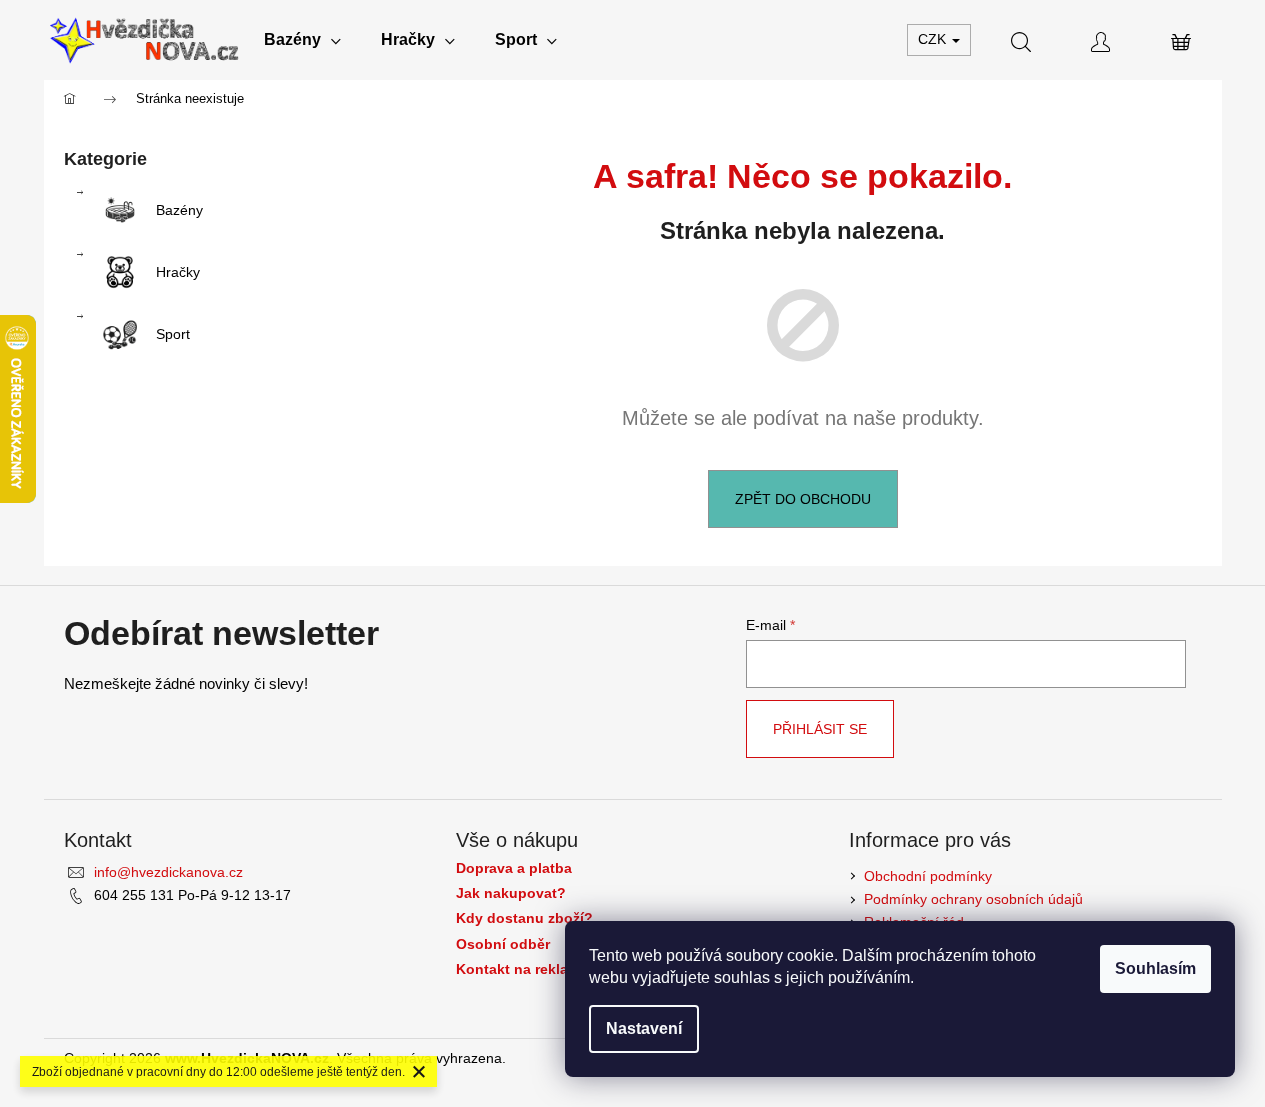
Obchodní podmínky (928, 876)
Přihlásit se (820, 729)
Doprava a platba (514, 868)
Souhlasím (1155, 968)
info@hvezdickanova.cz (168, 872)
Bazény (179, 210)
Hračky (178, 272)
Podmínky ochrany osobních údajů (973, 899)
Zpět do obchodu (803, 499)
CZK (934, 39)
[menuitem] (302, 40)
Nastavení (644, 1028)
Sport (173, 334)
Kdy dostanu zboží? (524, 918)
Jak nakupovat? (511, 893)
